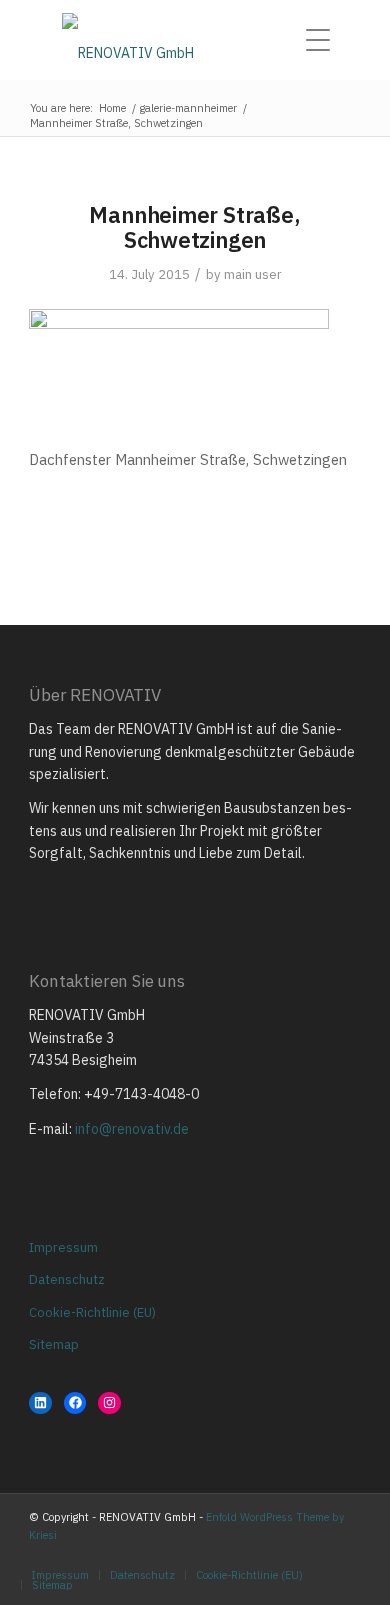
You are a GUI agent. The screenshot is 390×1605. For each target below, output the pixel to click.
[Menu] (323, 40)
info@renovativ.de (132, 1129)
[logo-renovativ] (194, 40)
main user (253, 274)
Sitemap (54, 1344)
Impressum (63, 1247)
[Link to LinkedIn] (346, 1554)
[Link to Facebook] (316, 1554)
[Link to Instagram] (286, 1554)
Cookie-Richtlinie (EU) (92, 1312)
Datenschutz (67, 1279)
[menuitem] (323, 40)
